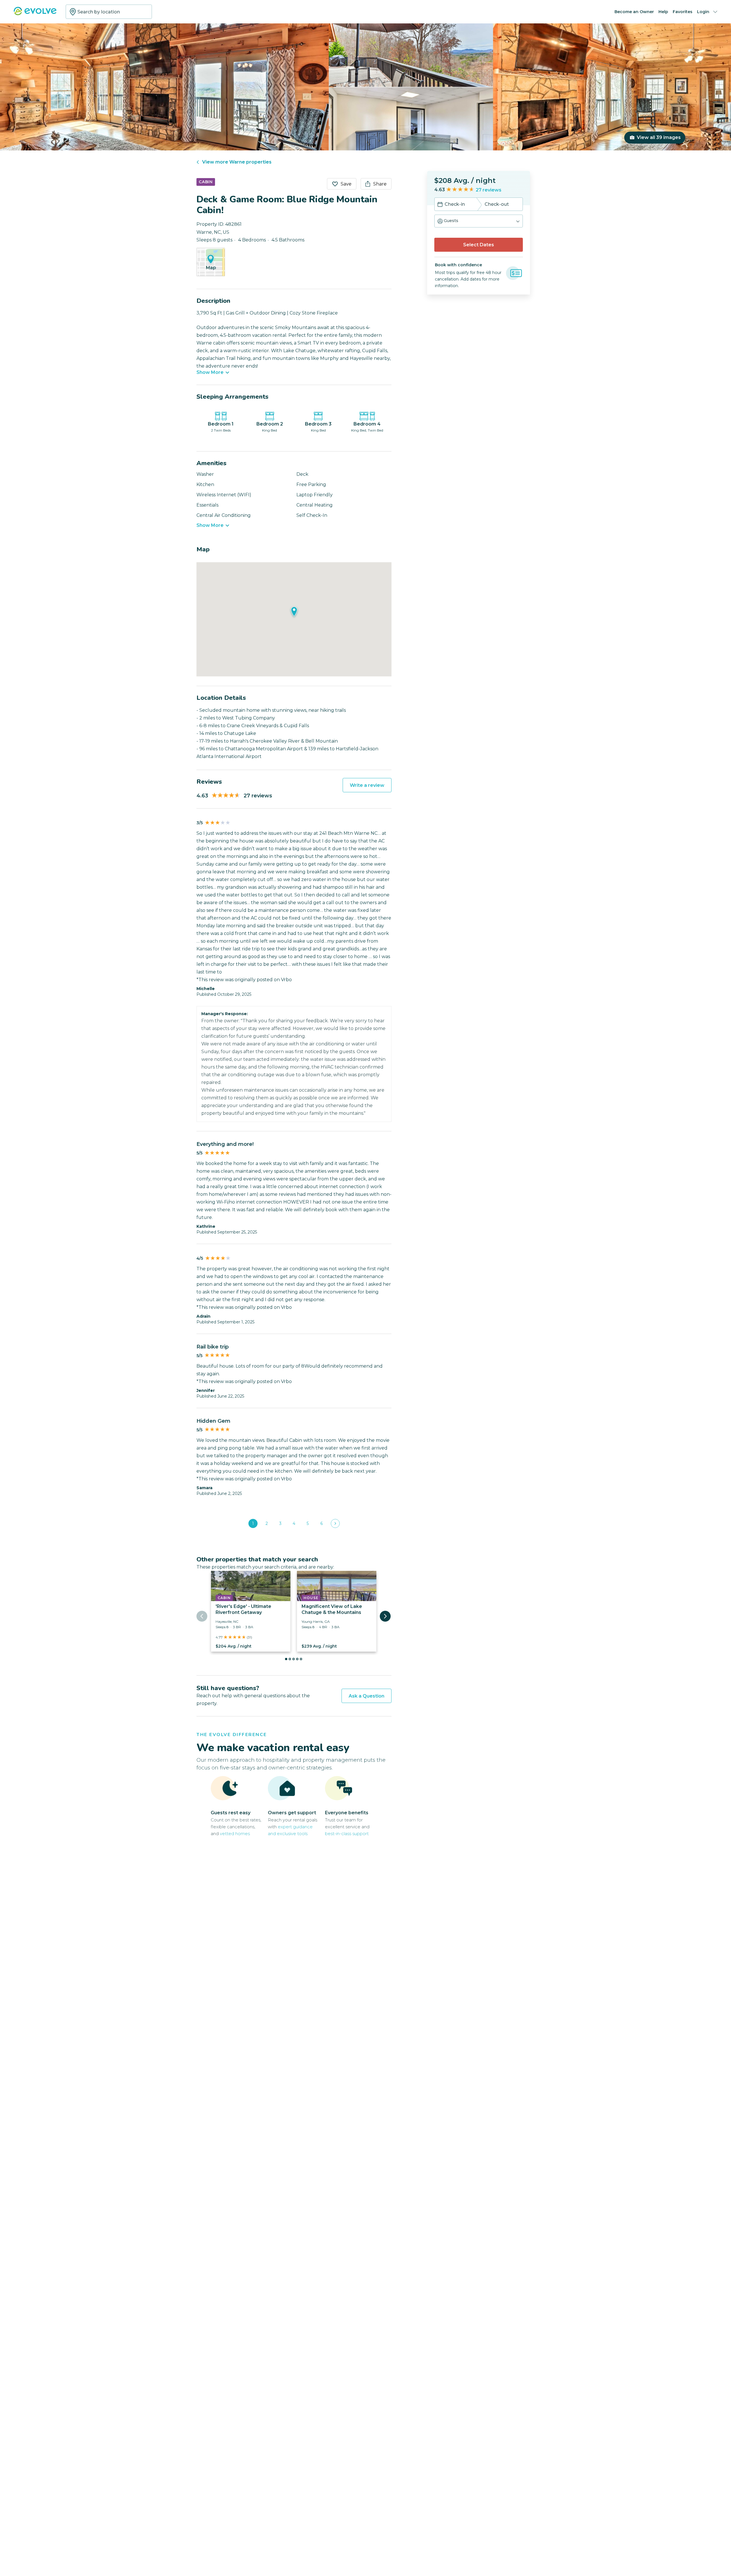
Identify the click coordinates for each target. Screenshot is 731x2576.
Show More (210, 372)
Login (703, 12)
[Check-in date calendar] (440, 205)
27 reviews (489, 190)
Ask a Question (366, 1696)
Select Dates (479, 245)
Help (663, 12)
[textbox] (109, 12)
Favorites (683, 12)
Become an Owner (634, 12)
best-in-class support (347, 1834)
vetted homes (235, 1834)
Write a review (367, 785)
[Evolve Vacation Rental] (35, 14)
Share (380, 184)
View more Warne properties (237, 162)
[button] (479, 221)
